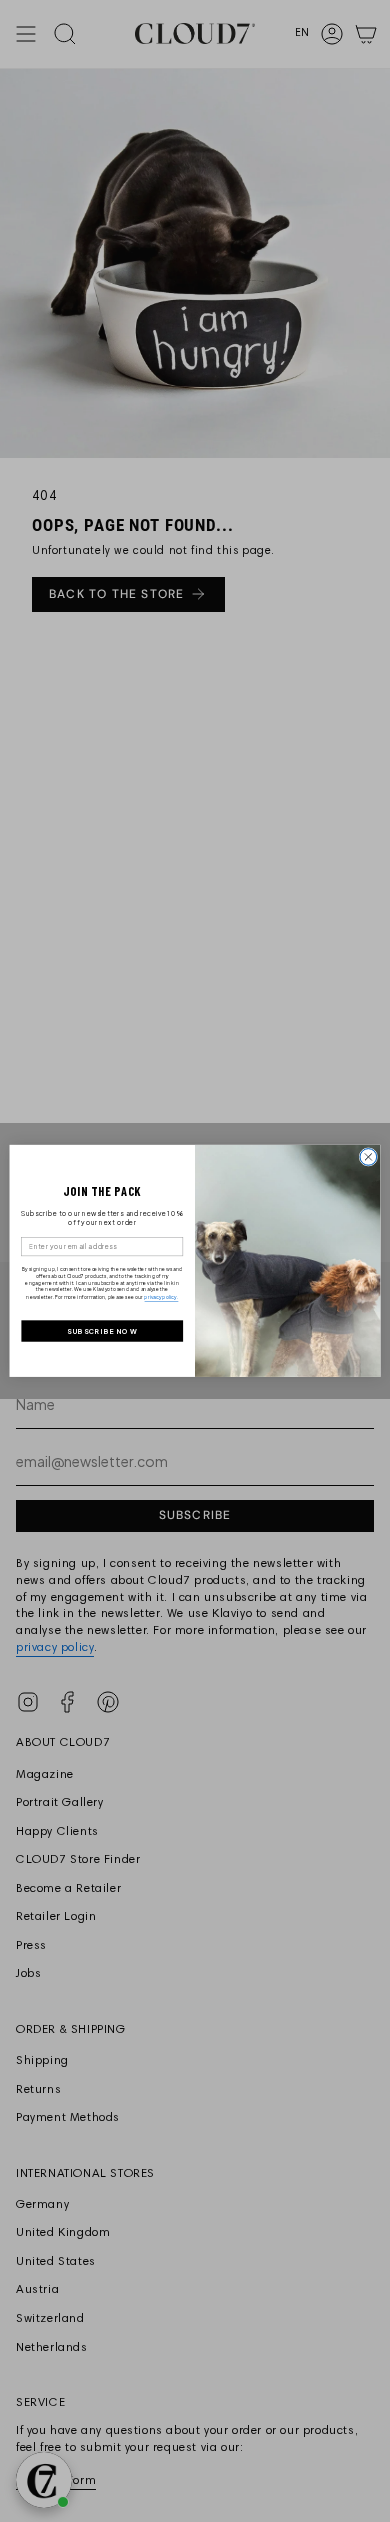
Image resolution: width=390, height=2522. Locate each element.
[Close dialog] (368, 1157)
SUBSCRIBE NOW (102, 1331)
